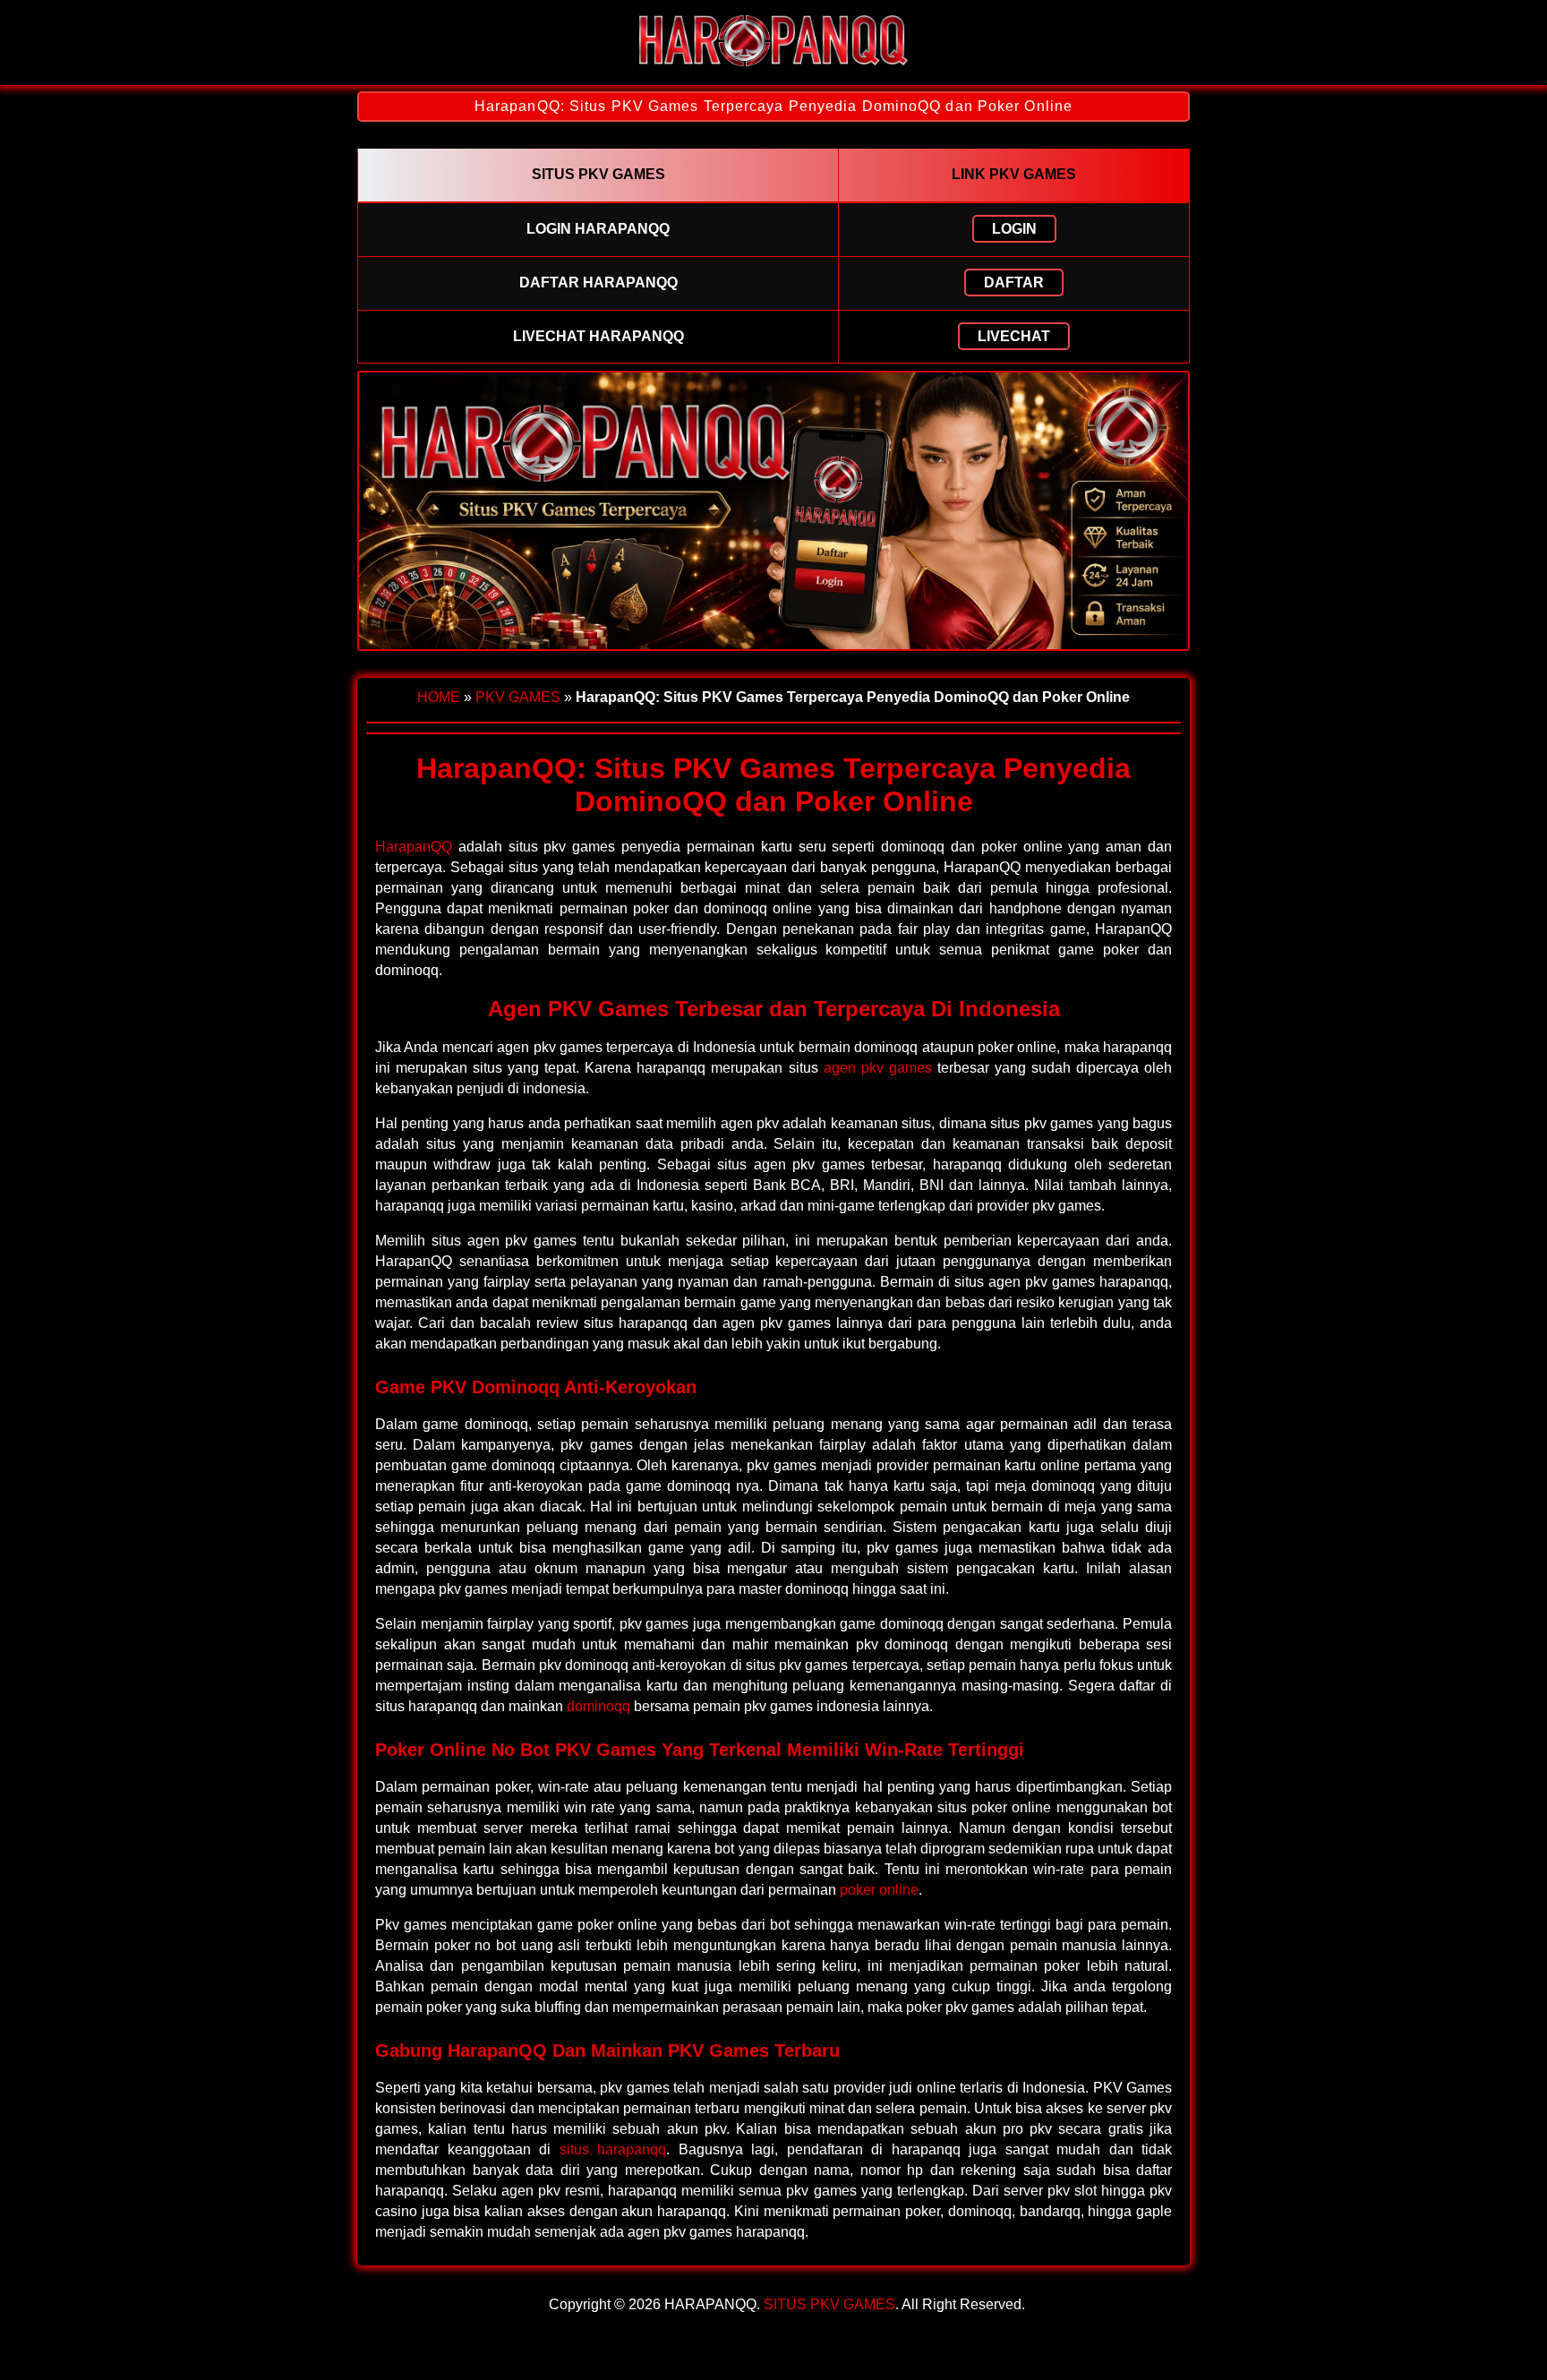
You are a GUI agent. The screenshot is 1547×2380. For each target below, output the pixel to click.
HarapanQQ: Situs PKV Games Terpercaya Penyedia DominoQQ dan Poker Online (773, 106)
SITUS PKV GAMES (829, 2304)
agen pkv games (878, 1068)
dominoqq (598, 1706)
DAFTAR (1014, 283)
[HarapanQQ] (773, 69)
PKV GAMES (518, 697)
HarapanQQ (414, 847)
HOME (439, 697)
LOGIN (1014, 229)
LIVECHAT (1014, 336)
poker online (879, 1890)
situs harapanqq (613, 2149)
